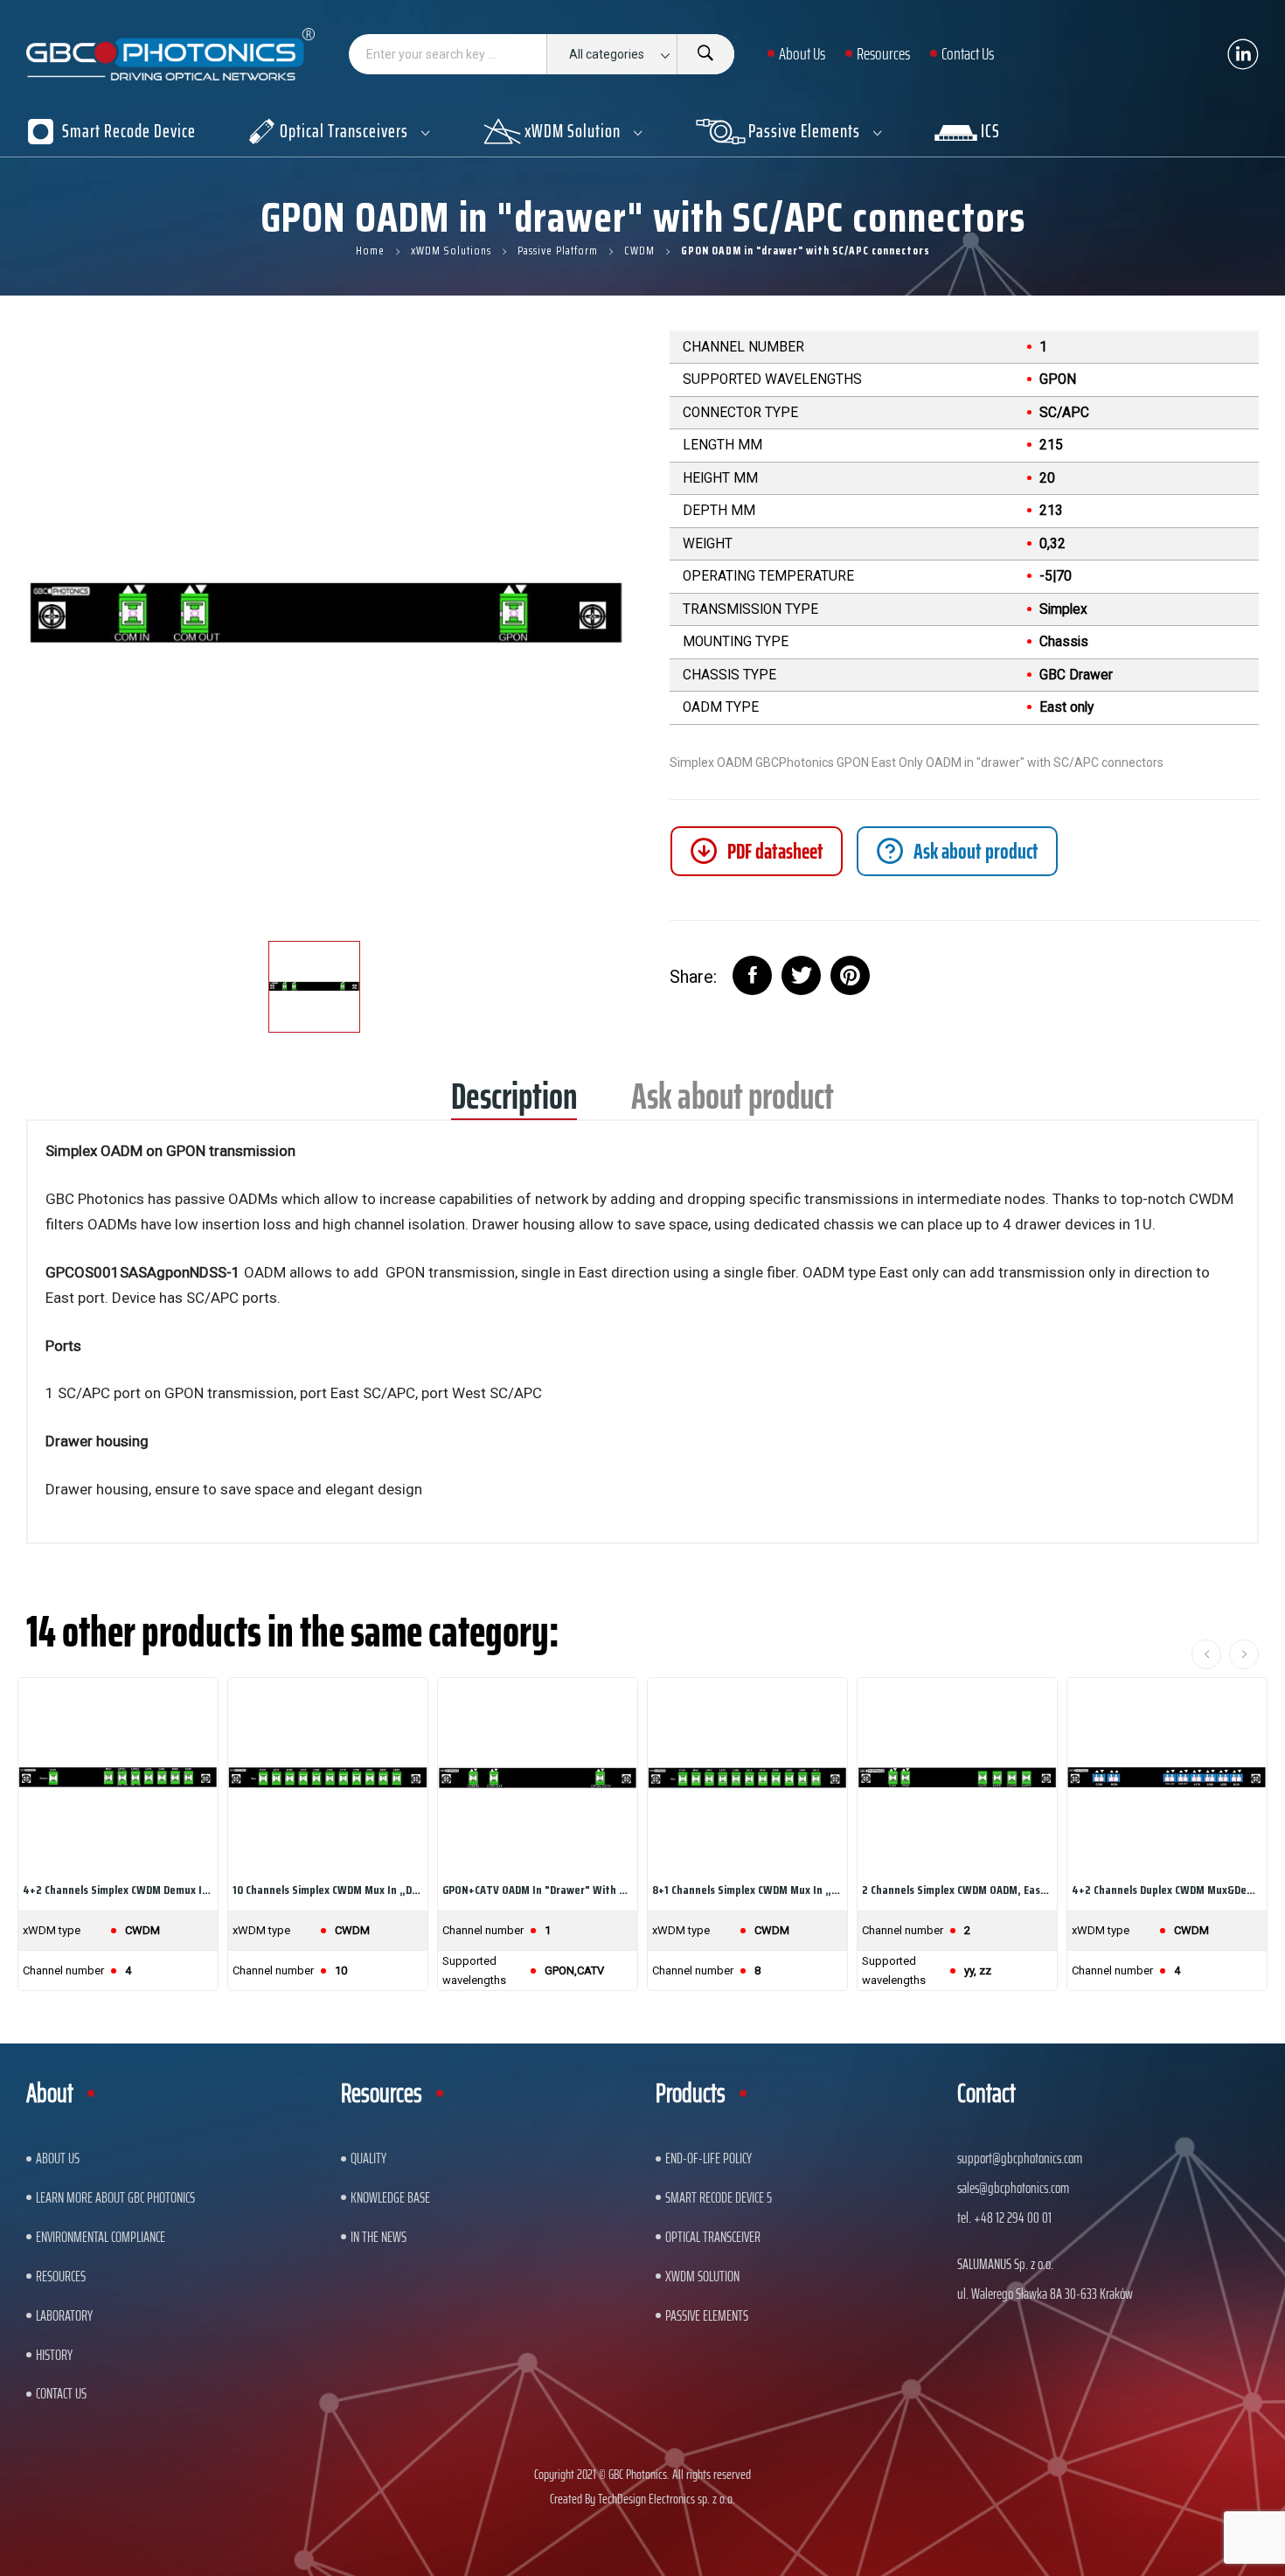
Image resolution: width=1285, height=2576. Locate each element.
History (54, 2355)
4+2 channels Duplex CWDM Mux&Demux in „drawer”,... (1167, 1890)
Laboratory (64, 2315)
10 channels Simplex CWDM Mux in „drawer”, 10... (328, 1890)
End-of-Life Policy (708, 2158)
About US (58, 2158)
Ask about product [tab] (733, 1102)
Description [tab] (514, 1102)
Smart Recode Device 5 (719, 2197)
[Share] (752, 975)
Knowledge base (390, 2197)
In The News (379, 2237)
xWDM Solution (702, 2276)
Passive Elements (707, 2315)
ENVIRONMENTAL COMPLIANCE (101, 2237)
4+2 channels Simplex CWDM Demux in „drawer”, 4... (118, 1890)
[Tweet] (801, 975)
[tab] (957, 851)
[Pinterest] (850, 975)
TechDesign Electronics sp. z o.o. (667, 2499)
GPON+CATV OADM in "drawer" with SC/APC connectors (538, 1890)
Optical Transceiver (713, 2237)
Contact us (61, 2393)
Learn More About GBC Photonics (115, 2197)
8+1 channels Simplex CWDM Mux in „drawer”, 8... (747, 1890)
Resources (61, 2276)
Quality (368, 2158)
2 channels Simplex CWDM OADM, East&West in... (957, 1890)
